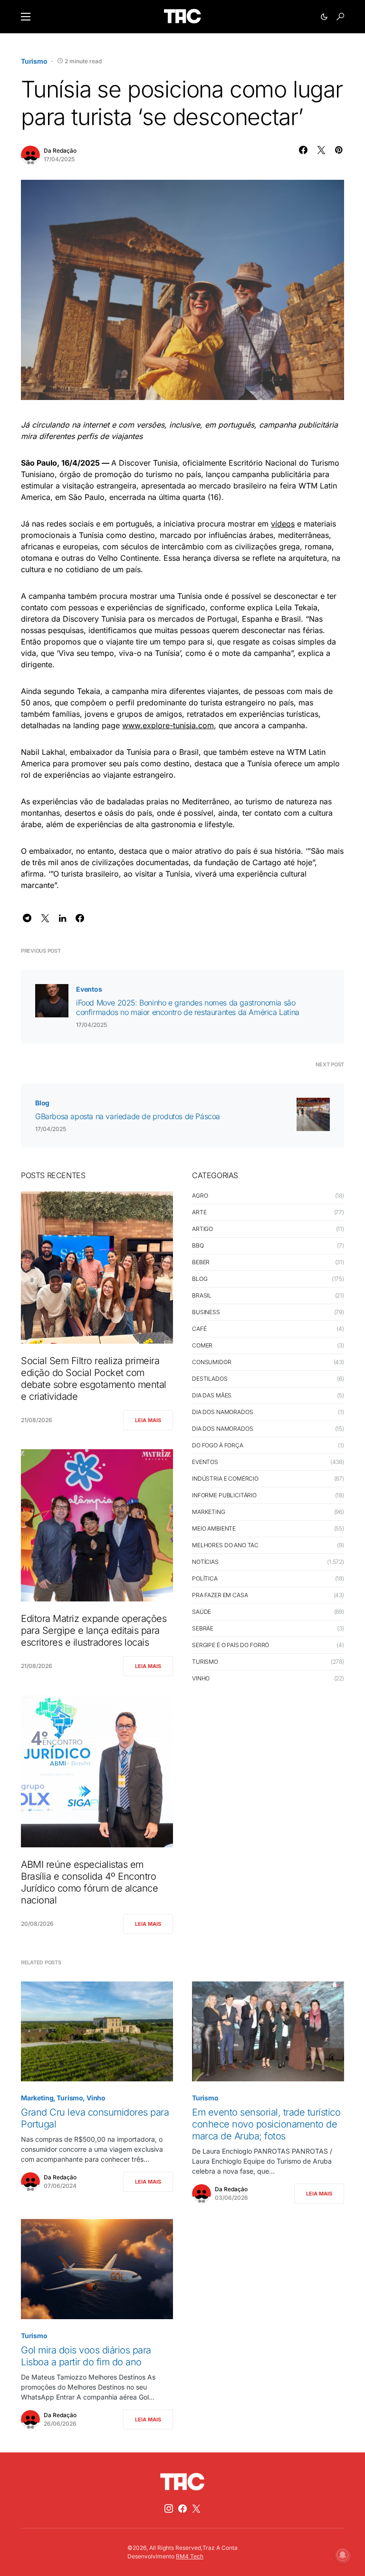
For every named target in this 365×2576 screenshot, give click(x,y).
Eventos (89, 989)
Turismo (34, 61)
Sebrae (203, 1628)
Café (199, 1329)
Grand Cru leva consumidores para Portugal (95, 2118)
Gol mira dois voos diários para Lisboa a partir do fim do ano (86, 2356)
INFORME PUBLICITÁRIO (224, 1495)
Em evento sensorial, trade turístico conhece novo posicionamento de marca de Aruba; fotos (266, 2124)
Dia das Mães (212, 1395)
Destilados (210, 1379)
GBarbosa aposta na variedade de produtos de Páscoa (128, 1116)
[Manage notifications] (343, 2555)
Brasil (202, 1295)
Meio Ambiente (214, 1528)
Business (206, 1312)
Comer (202, 1345)
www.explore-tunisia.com (168, 725)
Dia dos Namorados (222, 1412)
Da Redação (60, 151)
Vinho (201, 1678)
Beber (201, 1262)
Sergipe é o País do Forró (231, 1645)
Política (205, 1578)
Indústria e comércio (225, 1478)
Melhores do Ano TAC (225, 1545)
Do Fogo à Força (218, 1445)
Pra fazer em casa (220, 1595)
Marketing (209, 1512)
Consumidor (212, 1362)
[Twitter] (196, 2508)
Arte (199, 1212)
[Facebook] (182, 2508)
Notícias (205, 1562)
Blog (42, 1103)
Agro (200, 1195)
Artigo (202, 1229)
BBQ (198, 1245)
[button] (26, 17)
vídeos (283, 524)
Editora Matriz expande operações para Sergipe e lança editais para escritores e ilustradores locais (94, 1630)
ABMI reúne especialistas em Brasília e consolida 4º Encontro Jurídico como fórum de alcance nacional (89, 1882)
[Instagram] (169, 2508)
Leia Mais (148, 1420)
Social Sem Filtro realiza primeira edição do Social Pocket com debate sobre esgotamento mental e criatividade (94, 1379)
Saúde (202, 1612)
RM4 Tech (190, 2556)
